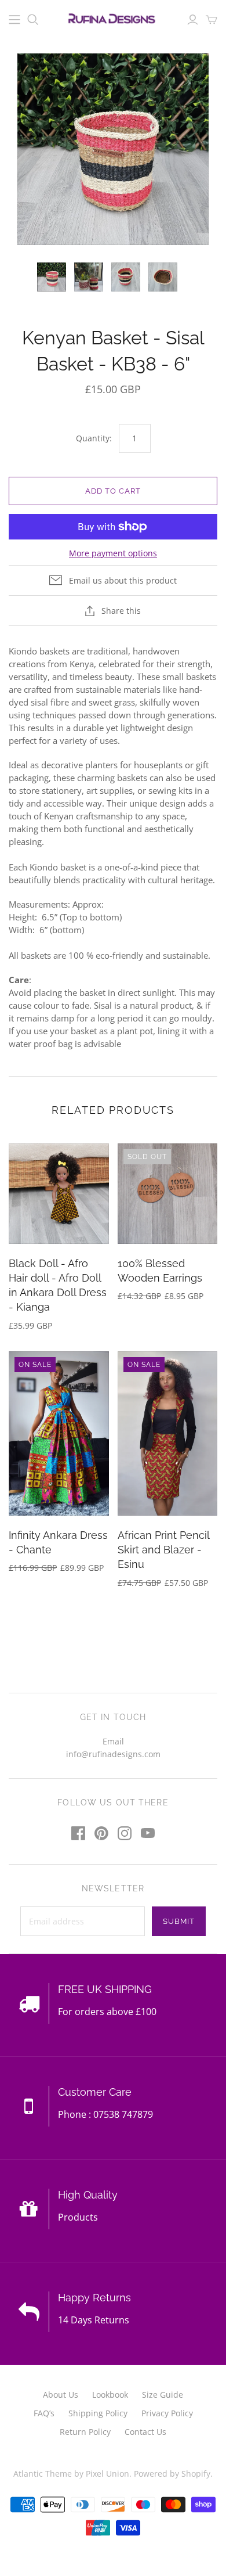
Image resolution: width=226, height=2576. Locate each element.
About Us (61, 2395)
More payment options (113, 553)
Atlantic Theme (43, 2474)
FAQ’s (44, 2413)
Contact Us (145, 2432)
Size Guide (163, 2395)
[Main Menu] (14, 20)
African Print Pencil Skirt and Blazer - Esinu (163, 1550)
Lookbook (110, 2395)
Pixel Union (107, 2474)
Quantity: (94, 438)
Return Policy (85, 2432)
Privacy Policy (167, 2413)
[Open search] (33, 20)
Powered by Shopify (172, 2474)
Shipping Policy (98, 2413)
